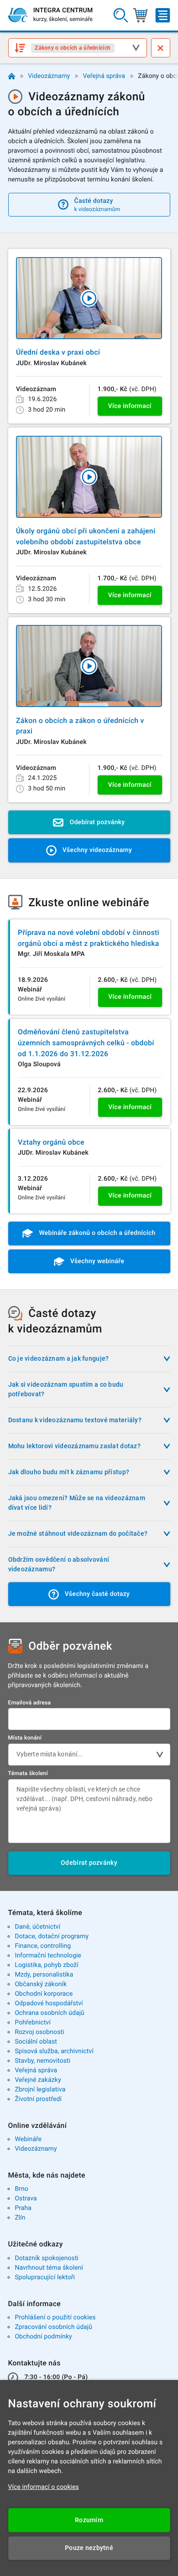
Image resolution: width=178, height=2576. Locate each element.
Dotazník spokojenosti (47, 2258)
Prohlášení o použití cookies (55, 2318)
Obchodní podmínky (43, 2337)
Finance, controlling (43, 1946)
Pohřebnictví (33, 2023)
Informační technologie (48, 1956)
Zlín (20, 2218)
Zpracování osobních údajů (53, 2327)
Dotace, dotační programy (52, 1936)
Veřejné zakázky (38, 2080)
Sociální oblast (36, 2042)
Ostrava (26, 2199)
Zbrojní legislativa (40, 2090)
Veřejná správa (104, 76)
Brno (21, 2189)
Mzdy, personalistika (44, 1975)
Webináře (28, 2139)
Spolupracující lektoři (45, 2277)
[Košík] (140, 15)
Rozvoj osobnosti (39, 2032)
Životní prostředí (38, 2099)
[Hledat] (121, 15)
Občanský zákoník (41, 1984)
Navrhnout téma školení (49, 2268)
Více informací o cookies (44, 2487)
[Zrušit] (161, 48)
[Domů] (12, 76)
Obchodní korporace (44, 1994)
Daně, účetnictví (37, 1927)
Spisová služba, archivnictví (54, 2051)
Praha (23, 2208)
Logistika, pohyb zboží (46, 1965)
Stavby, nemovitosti (42, 2061)
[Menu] (163, 15)
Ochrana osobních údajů (50, 2013)
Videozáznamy (49, 76)
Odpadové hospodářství (49, 2003)
